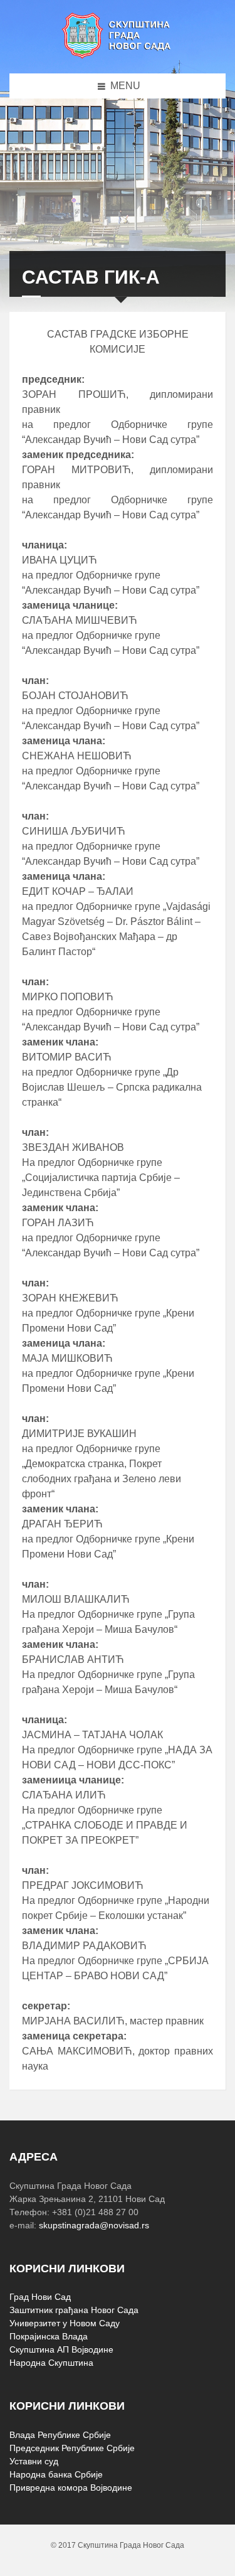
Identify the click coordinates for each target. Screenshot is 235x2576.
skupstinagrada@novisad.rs (94, 2225)
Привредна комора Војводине (71, 2488)
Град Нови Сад (40, 2297)
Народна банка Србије (56, 2474)
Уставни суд (34, 2461)
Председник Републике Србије (72, 2448)
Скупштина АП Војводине (61, 2349)
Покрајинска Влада (49, 2336)
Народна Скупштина (51, 2363)
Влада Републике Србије (60, 2435)
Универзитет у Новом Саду (65, 2323)
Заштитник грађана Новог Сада (74, 2310)
